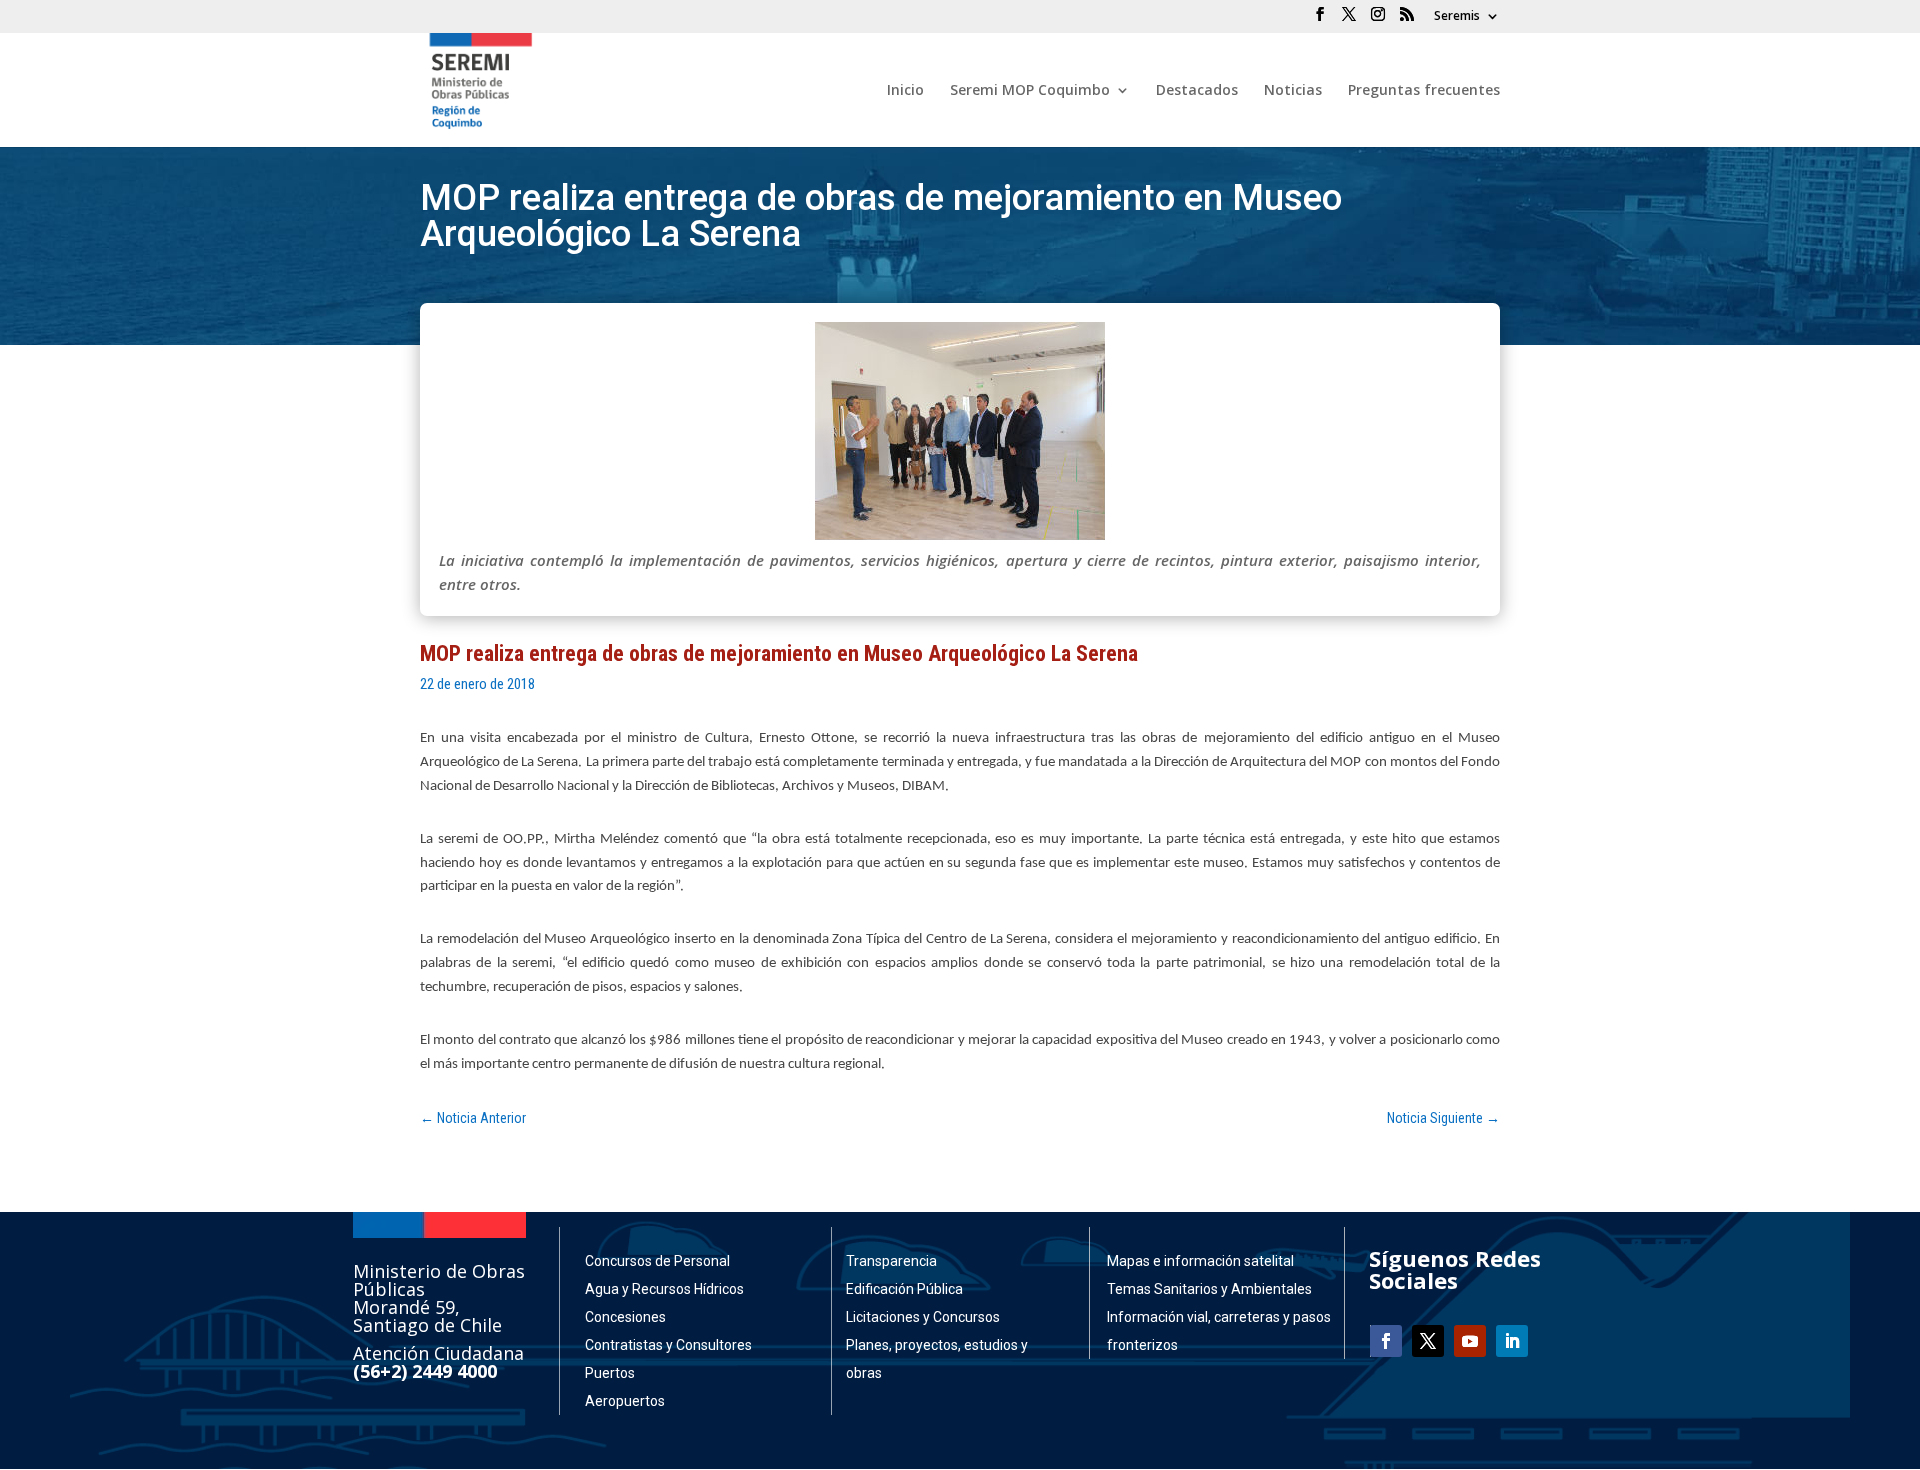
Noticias (1293, 91)
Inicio (905, 91)
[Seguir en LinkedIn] (1512, 1341)
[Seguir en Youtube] (1470, 1341)
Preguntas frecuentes (1424, 91)
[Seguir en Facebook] (1386, 1341)
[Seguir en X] (1428, 1341)
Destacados (1197, 91)
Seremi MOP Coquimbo (1030, 91)
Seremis (1457, 17)
